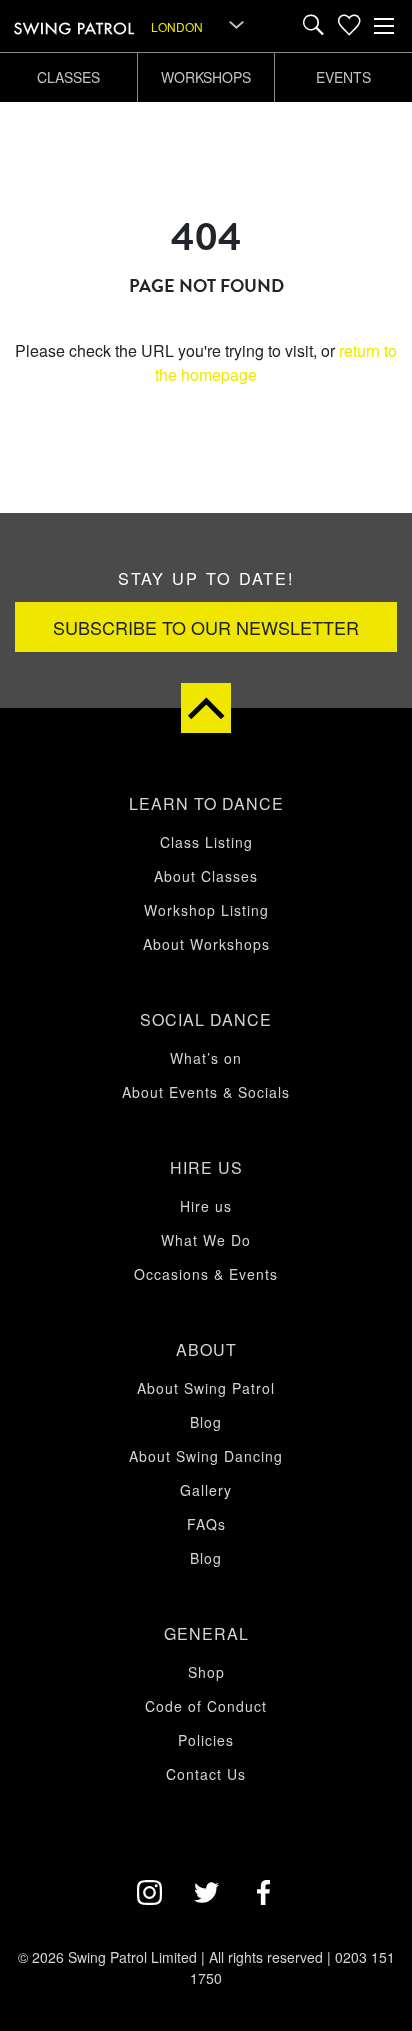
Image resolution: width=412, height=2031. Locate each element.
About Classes (206, 876)
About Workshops (206, 944)
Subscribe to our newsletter (206, 627)
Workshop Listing (206, 910)
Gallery (206, 1490)
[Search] (313, 26)
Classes (68, 77)
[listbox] (199, 26)
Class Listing (206, 842)
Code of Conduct (206, 1706)
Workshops (206, 77)
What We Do (206, 1240)
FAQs (206, 1524)
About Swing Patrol (206, 1388)
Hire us (206, 1206)
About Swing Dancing (206, 1456)
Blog (206, 1422)
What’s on (206, 1058)
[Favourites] (349, 26)
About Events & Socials (206, 1092)
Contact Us (206, 1774)
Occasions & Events (206, 1274)
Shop (206, 1672)
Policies (206, 1740)
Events (343, 77)
